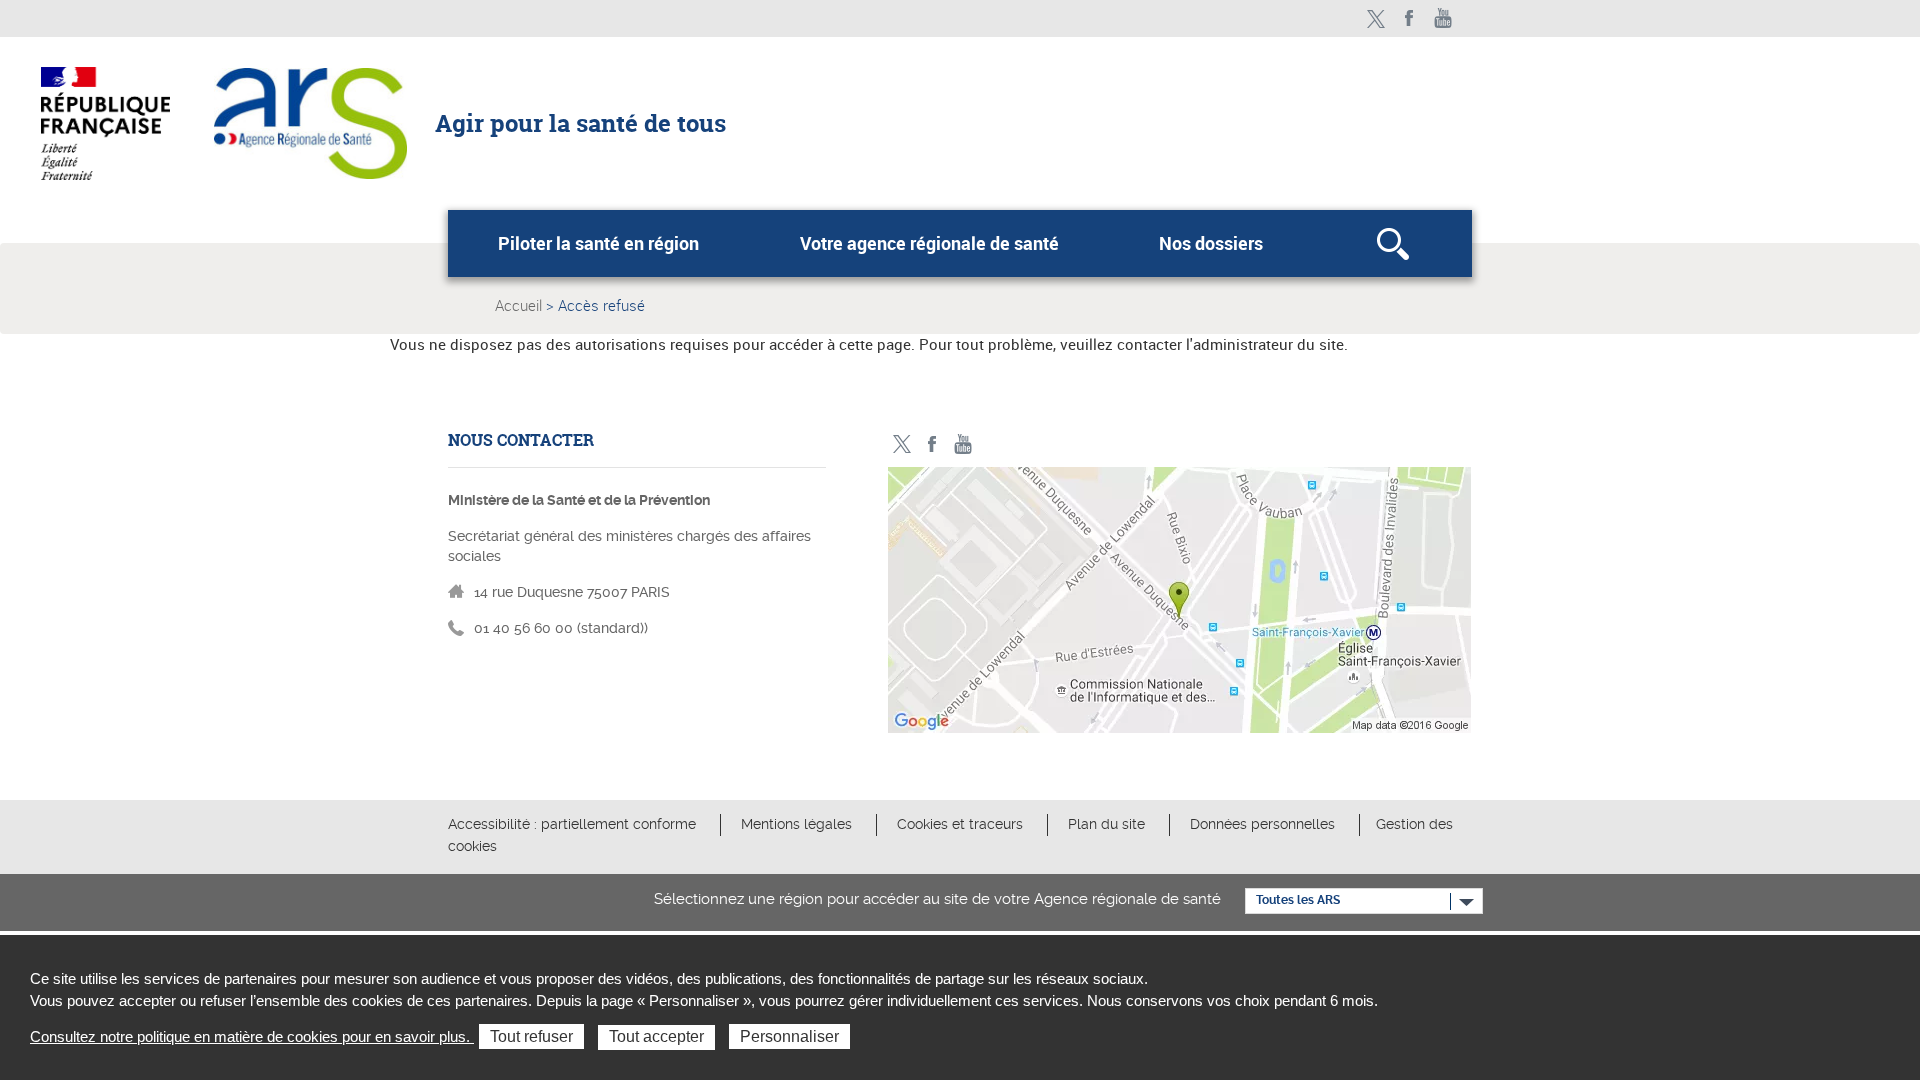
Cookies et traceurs (960, 824)
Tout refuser (531, 1036)
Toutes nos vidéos (1443, 18)
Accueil (518, 305)
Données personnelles (1262, 824)
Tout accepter (656, 1036)
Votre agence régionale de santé (929, 243)
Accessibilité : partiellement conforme (572, 824)
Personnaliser (789, 1036)
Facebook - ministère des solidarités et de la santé (1409, 18)
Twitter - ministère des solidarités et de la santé (1375, 18)
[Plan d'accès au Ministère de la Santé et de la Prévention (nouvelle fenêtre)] (1180, 605)
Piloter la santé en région (598, 243)
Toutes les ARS (1298, 900)
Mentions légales (796, 824)
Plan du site (1106, 824)
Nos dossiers (1211, 243)
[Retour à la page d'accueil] (310, 122)
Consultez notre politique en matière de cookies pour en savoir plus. (252, 1036)
